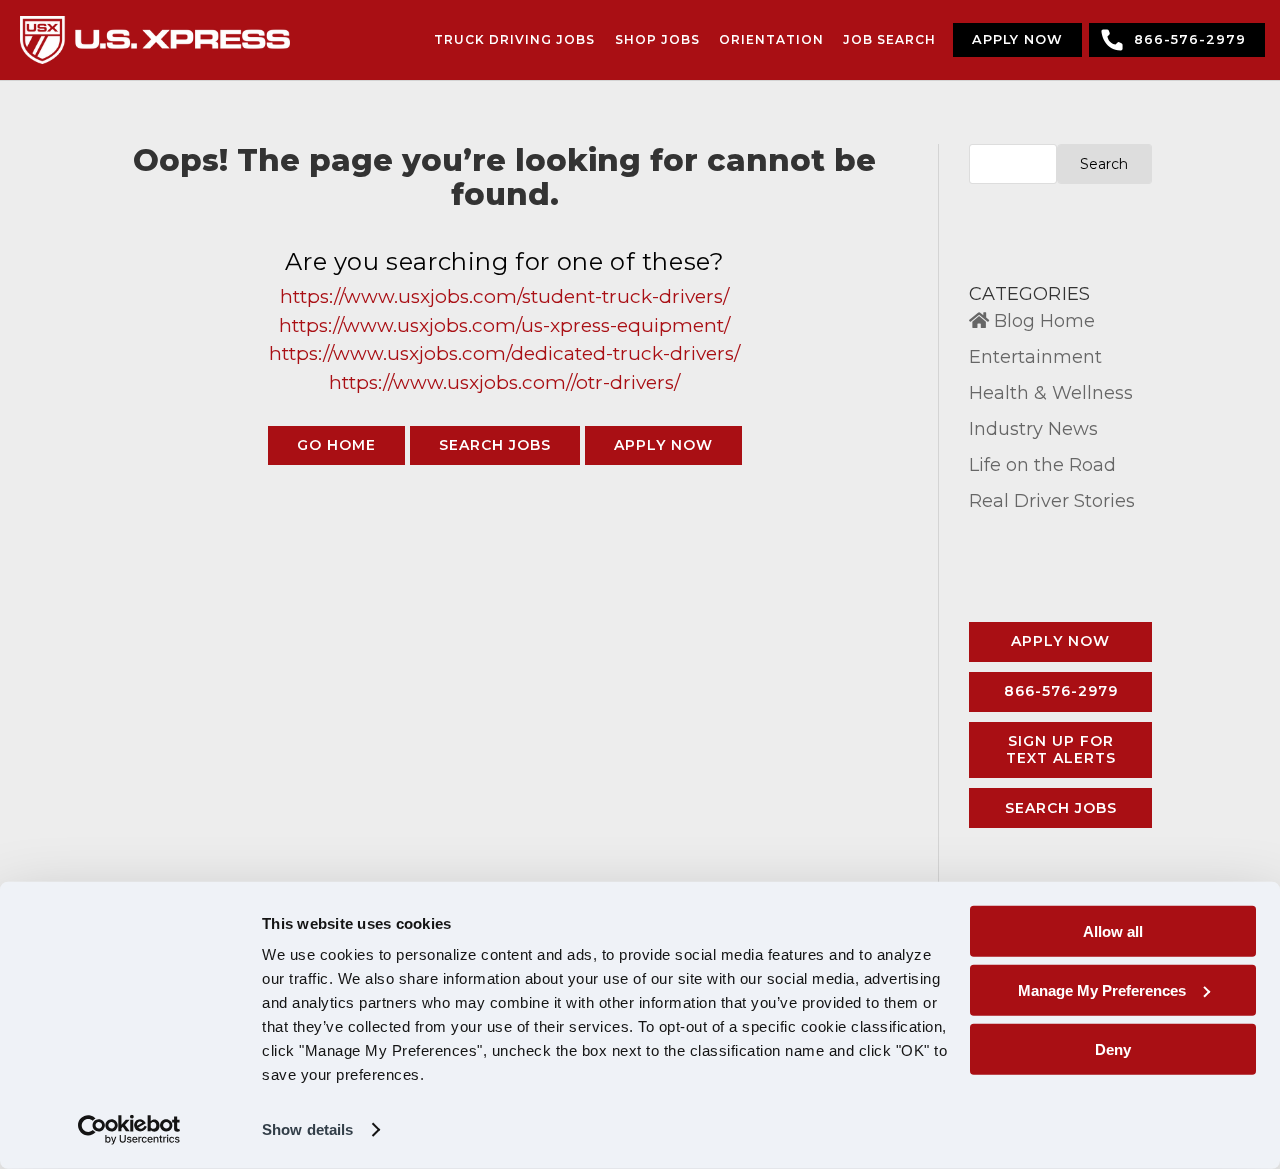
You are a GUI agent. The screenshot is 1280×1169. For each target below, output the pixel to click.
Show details (307, 1129)
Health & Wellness (1051, 393)
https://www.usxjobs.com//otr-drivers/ (504, 382)
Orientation (771, 39)
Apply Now (1060, 641)
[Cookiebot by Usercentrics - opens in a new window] (129, 1130)
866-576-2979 (1190, 39)
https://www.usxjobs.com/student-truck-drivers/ (504, 296)
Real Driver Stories (1052, 501)
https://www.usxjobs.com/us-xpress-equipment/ (504, 325)
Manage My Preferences (1102, 990)
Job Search (889, 39)
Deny (1113, 1048)
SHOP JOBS (657, 39)
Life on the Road (1042, 465)
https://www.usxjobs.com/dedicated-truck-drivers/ (504, 353)
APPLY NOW (1017, 39)
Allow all (1113, 931)
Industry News (1033, 429)
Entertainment (1035, 357)
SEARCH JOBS (495, 445)
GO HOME (336, 445)
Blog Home (1042, 321)
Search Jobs (1061, 808)
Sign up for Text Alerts (1061, 749)
